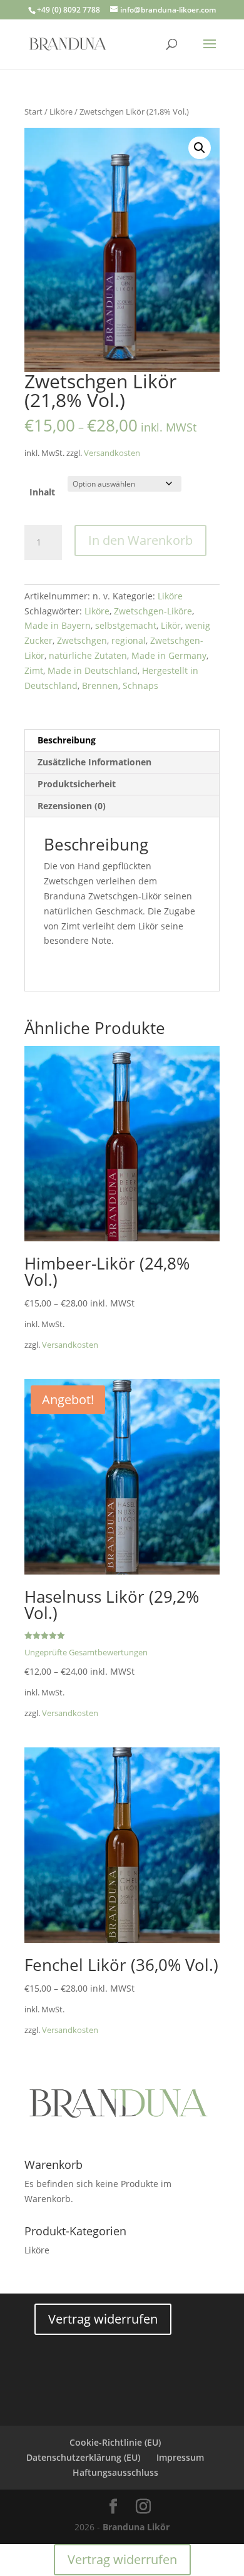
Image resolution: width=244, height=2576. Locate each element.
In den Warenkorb (140, 540)
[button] (200, 148)
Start (33, 111)
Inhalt (42, 492)
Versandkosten (112, 453)
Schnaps (140, 685)
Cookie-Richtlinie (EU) (115, 2442)
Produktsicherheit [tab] (77, 784)
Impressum (180, 2457)
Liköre (61, 111)
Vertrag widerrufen (103, 2319)
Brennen (100, 685)
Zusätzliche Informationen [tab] (94, 762)
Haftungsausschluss (115, 2472)
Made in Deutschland (93, 670)
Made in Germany (169, 655)
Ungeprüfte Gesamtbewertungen (86, 1653)
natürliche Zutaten (88, 655)
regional (129, 640)
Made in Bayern (58, 625)
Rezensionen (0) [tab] (72, 806)
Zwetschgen (82, 640)
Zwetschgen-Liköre (153, 611)
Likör (171, 625)
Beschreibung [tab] (67, 740)
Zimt (34, 670)
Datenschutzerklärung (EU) (83, 2457)
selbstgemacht (126, 625)
